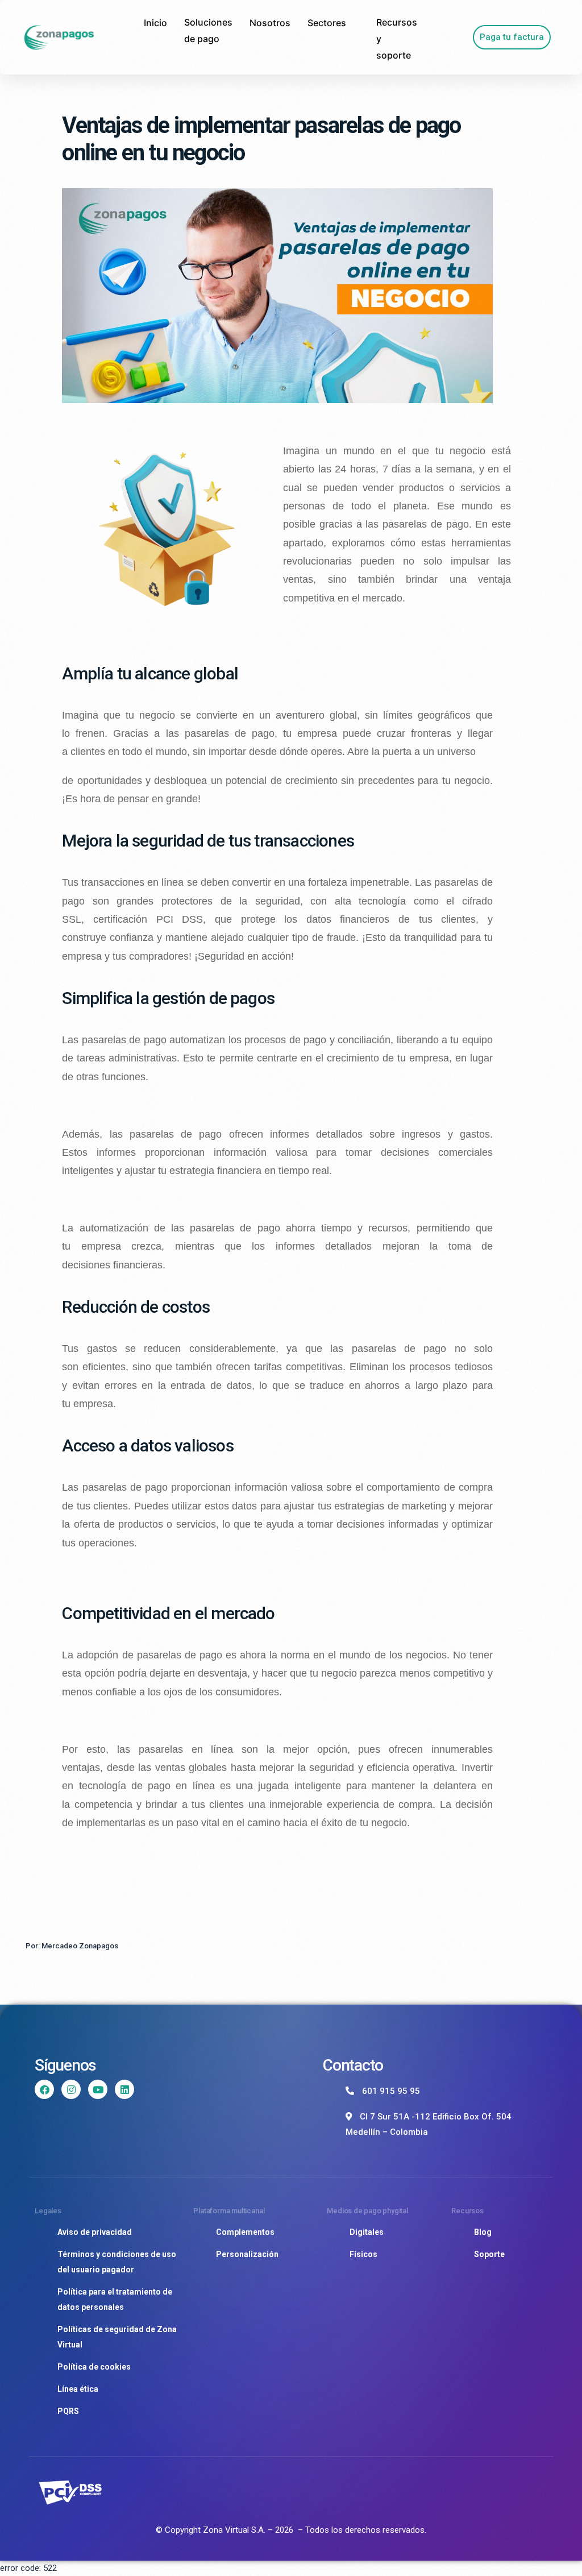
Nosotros (270, 23)
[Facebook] (44, 2089)
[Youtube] (98, 2089)
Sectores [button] (327, 23)
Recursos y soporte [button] (397, 39)
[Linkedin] (124, 2089)
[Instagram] (71, 2089)
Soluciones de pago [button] (208, 30)
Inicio (155, 23)
